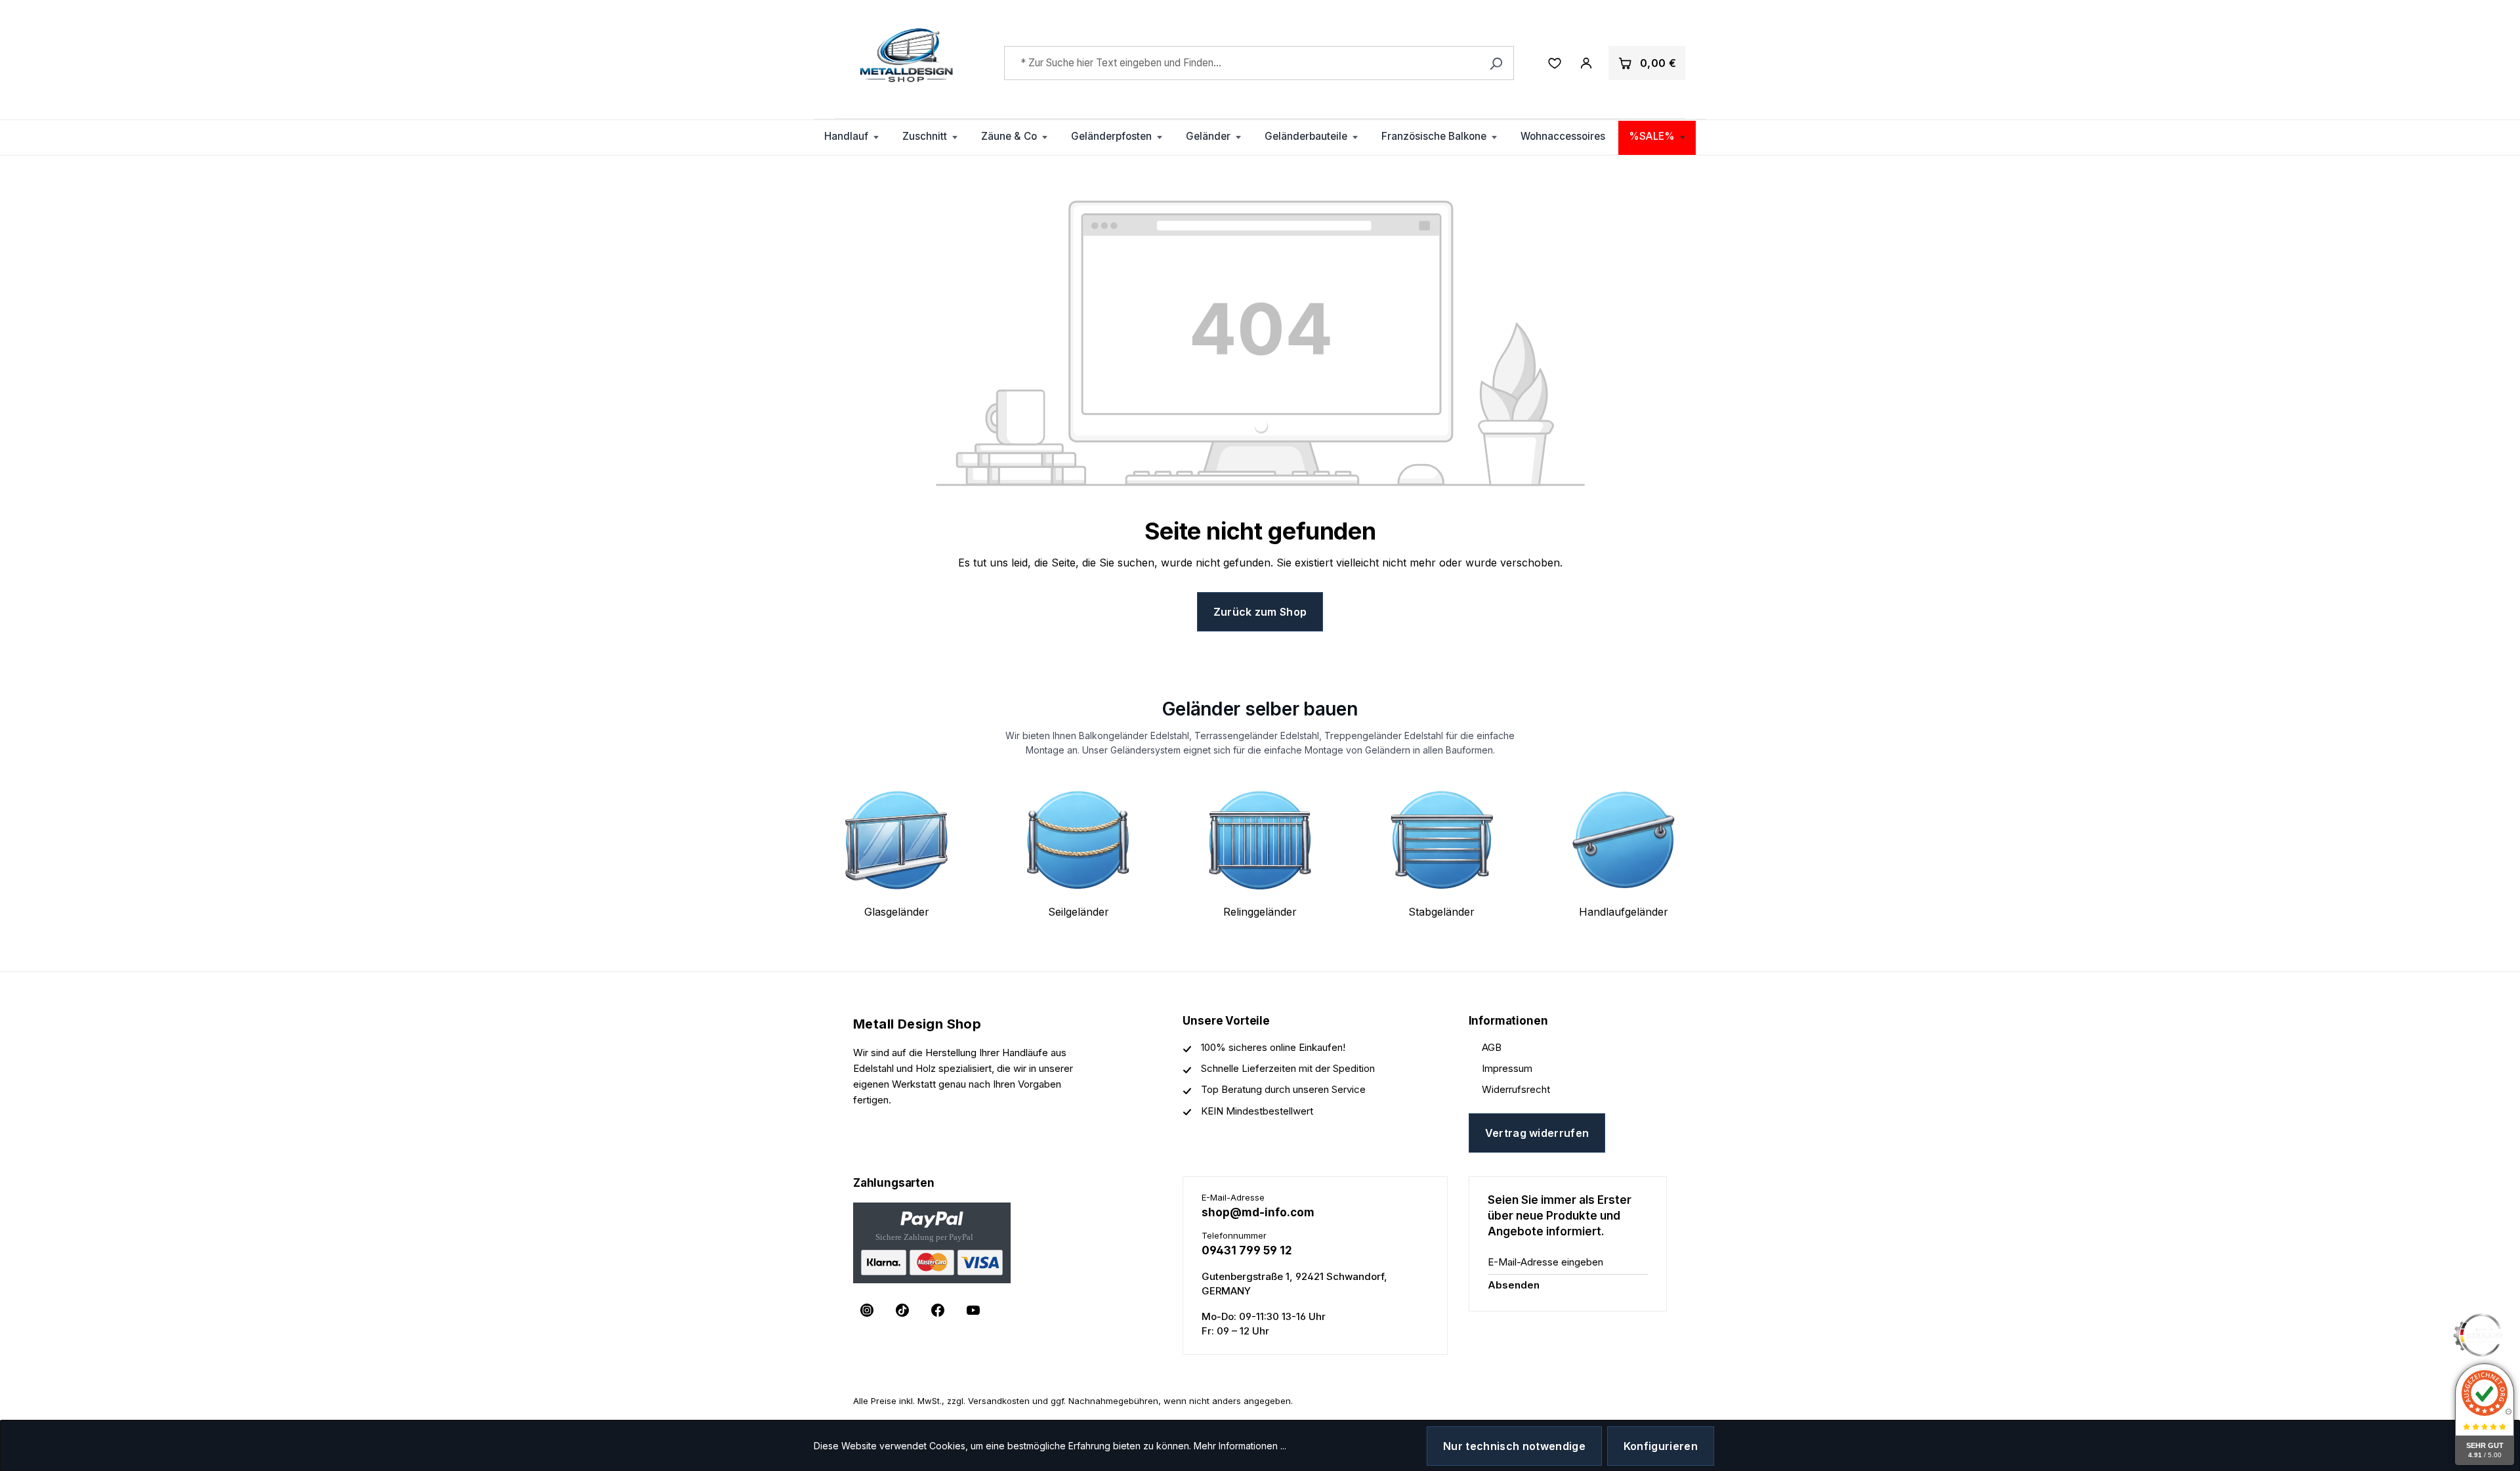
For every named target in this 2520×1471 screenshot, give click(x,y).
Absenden (1514, 1285)
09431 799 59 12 (1247, 1250)
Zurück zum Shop (1260, 612)
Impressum (1507, 1068)
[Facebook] (938, 1310)
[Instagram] (867, 1310)
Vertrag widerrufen (1537, 1133)
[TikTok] (902, 1310)
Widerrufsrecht (1516, 1089)
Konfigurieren (1661, 1446)
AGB (1492, 1047)
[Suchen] (1496, 63)
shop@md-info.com (1258, 1212)
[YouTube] (973, 1310)
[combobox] (1259, 63)
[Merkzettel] (1555, 63)
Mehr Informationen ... (1240, 1446)
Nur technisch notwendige (1514, 1446)
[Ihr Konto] (1586, 63)
